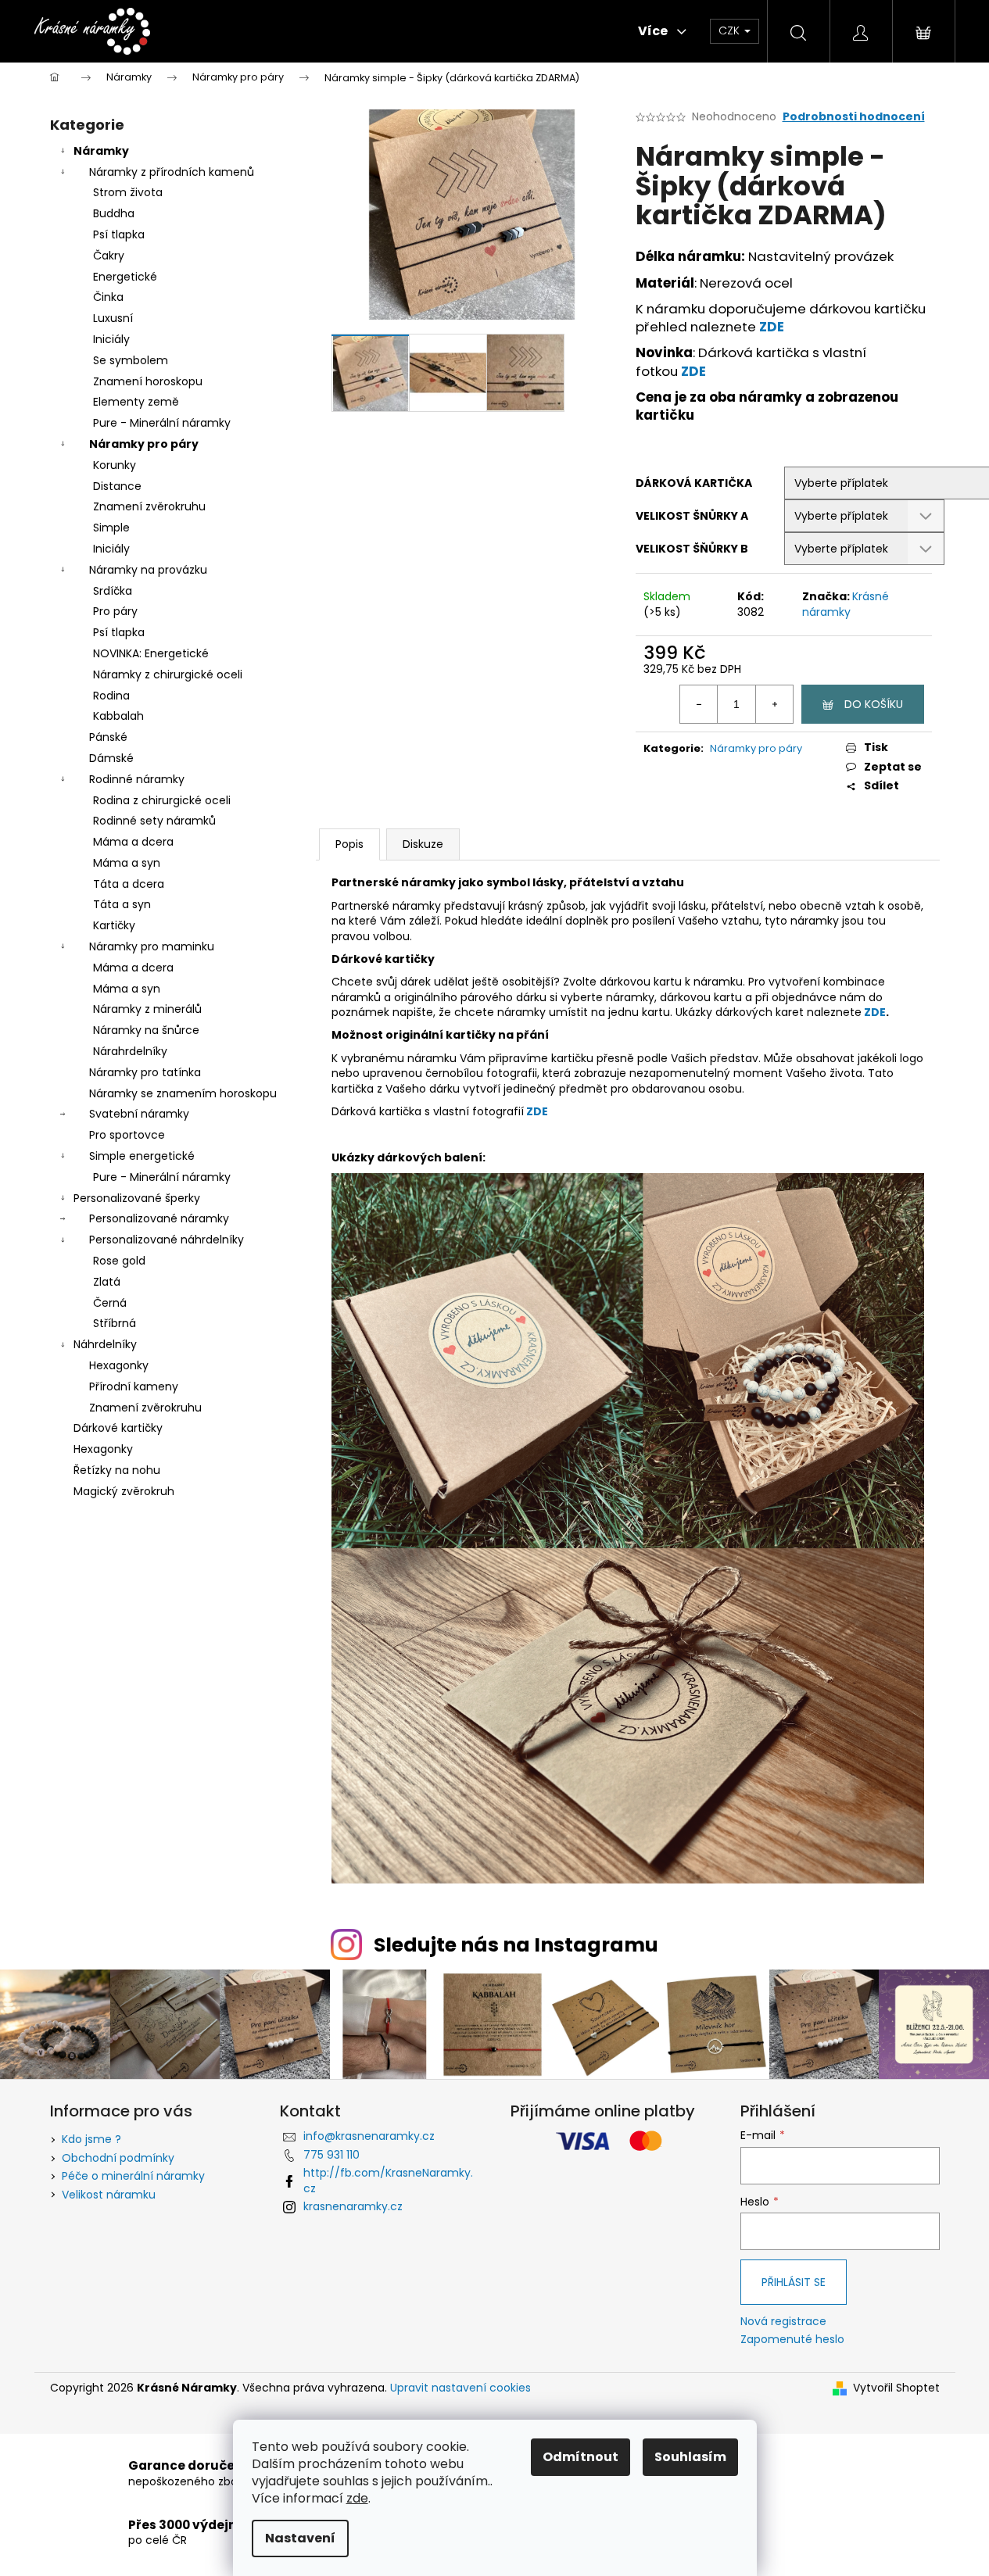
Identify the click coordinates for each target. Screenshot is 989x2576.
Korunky (115, 465)
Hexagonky (119, 1365)
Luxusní (113, 318)
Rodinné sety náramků (154, 821)
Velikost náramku (109, 2195)
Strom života (128, 192)
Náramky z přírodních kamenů (172, 172)
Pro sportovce (127, 1135)
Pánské (108, 737)
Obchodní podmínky (118, 2158)
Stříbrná (115, 1323)
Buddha (114, 213)
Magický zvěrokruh (124, 1491)
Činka (108, 297)
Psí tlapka (119, 234)
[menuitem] (238, 31)
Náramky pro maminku (152, 946)
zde (357, 2498)
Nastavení (300, 2538)
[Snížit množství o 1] (699, 704)
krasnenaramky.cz (353, 2206)
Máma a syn (127, 863)
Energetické (125, 277)
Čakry (109, 256)
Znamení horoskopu (148, 381)
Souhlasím (690, 2457)
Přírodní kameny (134, 1386)
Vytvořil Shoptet (896, 2388)
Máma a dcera (133, 842)
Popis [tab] (349, 844)
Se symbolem (131, 360)
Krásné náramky (846, 604)
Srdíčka (113, 591)
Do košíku (874, 704)
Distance (117, 486)
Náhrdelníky (105, 1344)
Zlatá (107, 1282)
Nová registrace (783, 2322)
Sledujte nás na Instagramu (516, 1945)
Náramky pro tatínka (145, 1072)
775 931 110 (331, 2155)
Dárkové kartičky (118, 1428)
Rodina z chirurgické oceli (162, 800)
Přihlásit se (794, 2282)
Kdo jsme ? (91, 2139)
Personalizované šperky (137, 1198)
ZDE (772, 327)
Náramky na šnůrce (146, 1030)
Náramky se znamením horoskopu (183, 1093)
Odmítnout (580, 2457)
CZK (731, 30)
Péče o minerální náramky (133, 2176)
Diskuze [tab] (423, 844)
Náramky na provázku (148, 570)
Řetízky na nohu (117, 1470)
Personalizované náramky (159, 1218)
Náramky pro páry (144, 444)
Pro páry (115, 611)
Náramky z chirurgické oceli (168, 674)
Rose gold (119, 1261)
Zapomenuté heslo (792, 2340)
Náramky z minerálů (147, 1009)
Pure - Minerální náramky (162, 423)
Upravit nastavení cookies (460, 2388)
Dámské (111, 758)
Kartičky (114, 925)
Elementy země (136, 402)
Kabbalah (118, 716)
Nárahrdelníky (130, 1051)
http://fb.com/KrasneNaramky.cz (388, 2180)
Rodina (111, 696)
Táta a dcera (129, 884)
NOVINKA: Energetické (151, 653)
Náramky (101, 151)
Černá (110, 1303)
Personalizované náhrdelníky (167, 1240)
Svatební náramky (139, 1114)
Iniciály (111, 339)
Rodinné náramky (137, 779)
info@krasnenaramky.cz (369, 2136)
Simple (111, 528)
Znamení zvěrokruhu (149, 506)
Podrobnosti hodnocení (854, 117)
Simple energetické (142, 1156)
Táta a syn (122, 904)
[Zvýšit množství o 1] (774, 704)
